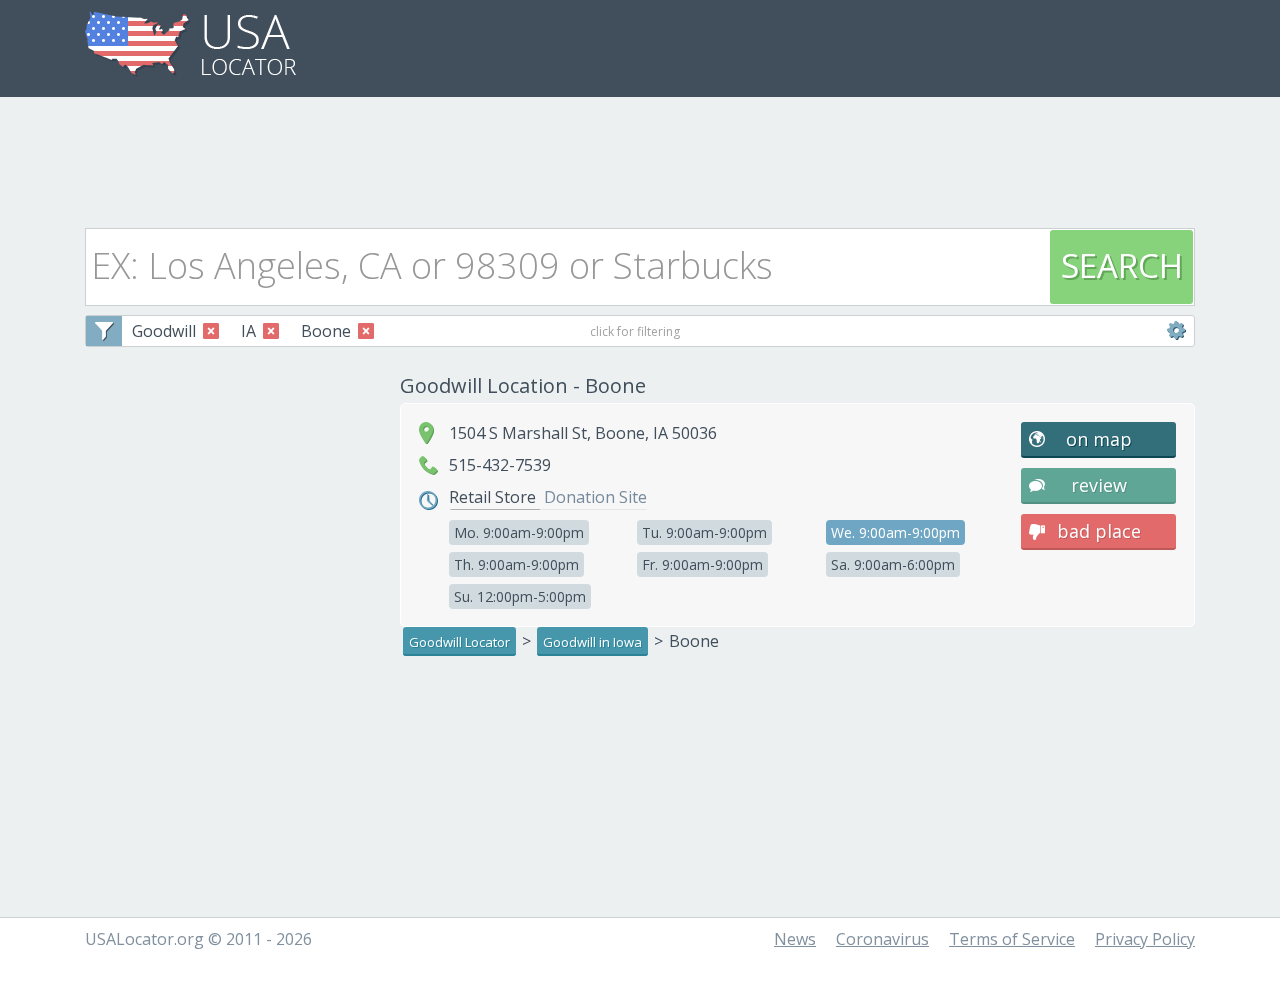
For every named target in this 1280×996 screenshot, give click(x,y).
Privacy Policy (1145, 939)
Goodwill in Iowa (592, 642)
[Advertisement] (640, 157)
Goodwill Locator (459, 642)
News (795, 939)
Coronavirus (882, 939)
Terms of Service (1012, 939)
